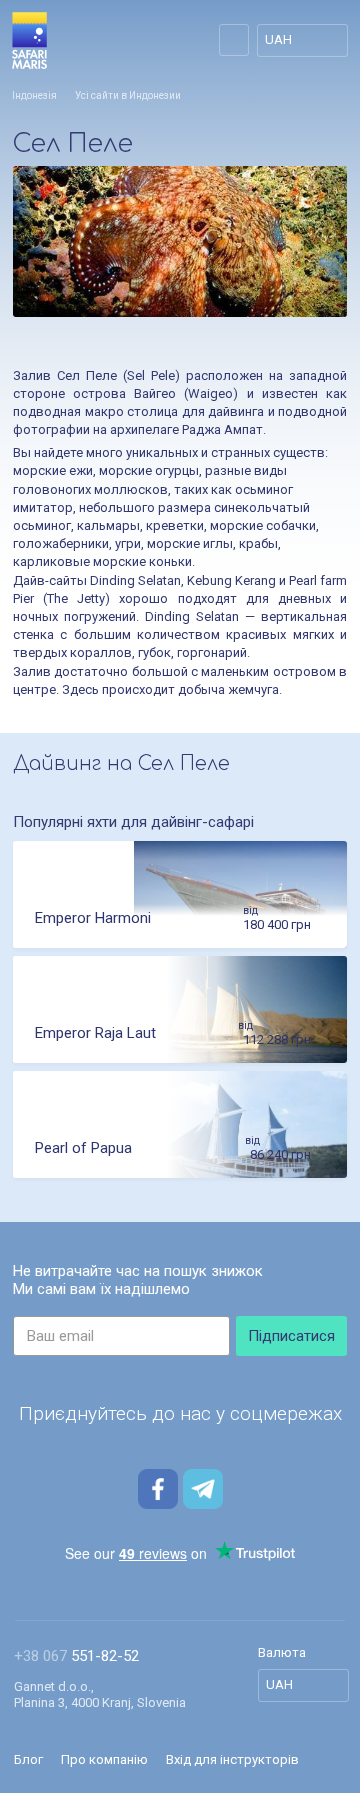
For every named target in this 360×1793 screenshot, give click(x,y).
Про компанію (104, 1759)
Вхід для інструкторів (232, 1759)
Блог (28, 1759)
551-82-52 (76, 1656)
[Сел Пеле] (180, 241)
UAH (278, 39)
